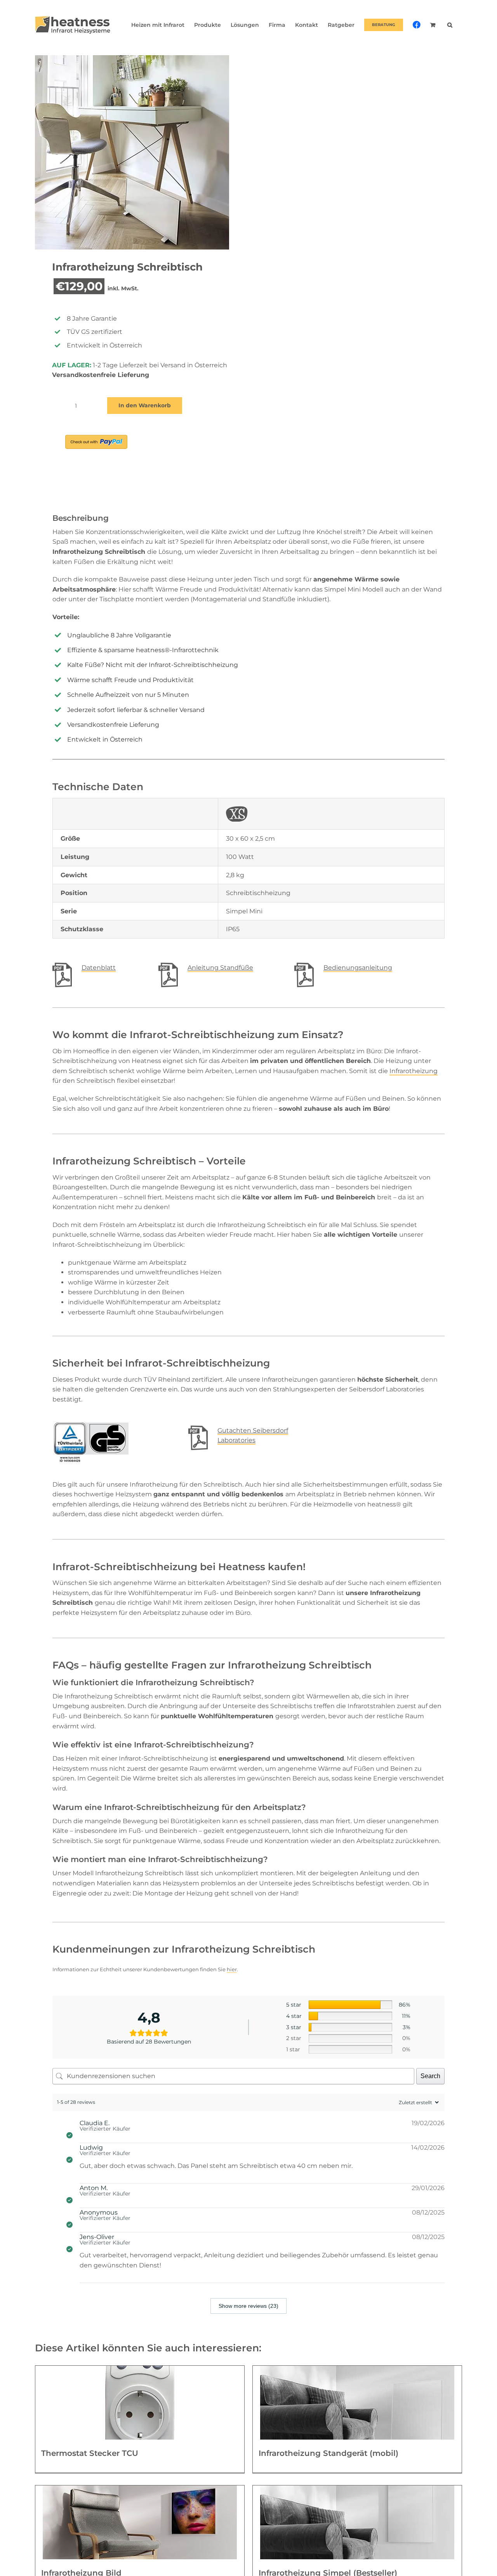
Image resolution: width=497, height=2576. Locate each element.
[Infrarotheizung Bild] (140, 2522)
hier (232, 1969)
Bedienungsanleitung (358, 968)
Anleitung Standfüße (220, 968)
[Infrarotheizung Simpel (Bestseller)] (357, 2522)
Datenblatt (99, 968)
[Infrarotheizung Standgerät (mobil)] (357, 2403)
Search (430, 2076)
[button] (450, 25)
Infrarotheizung (414, 1071)
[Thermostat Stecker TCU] (140, 2403)
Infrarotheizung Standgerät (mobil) (328, 2453)
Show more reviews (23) (248, 2306)
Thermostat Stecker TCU (90, 2453)
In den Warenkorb (145, 405)
